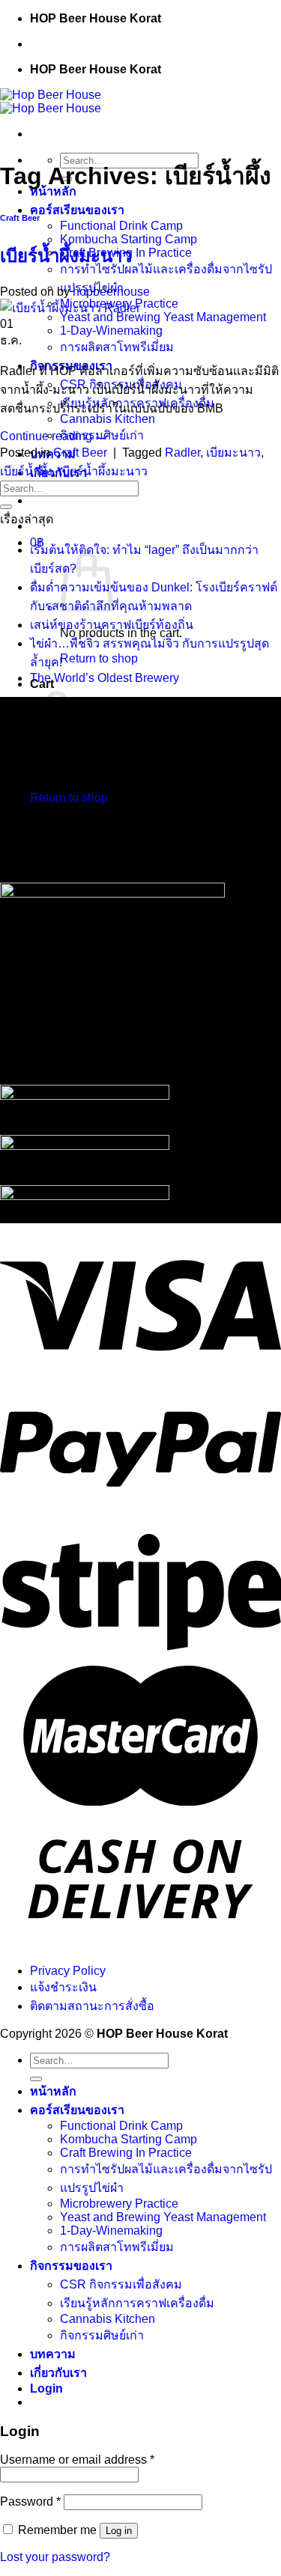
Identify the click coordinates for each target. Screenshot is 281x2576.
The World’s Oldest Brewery (105, 678)
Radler (182, 453)
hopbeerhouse (111, 292)
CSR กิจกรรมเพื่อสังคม (121, 2284)
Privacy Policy (68, 1971)
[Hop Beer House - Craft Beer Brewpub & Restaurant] (51, 101)
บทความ (53, 2354)
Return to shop (99, 658)
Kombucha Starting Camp (129, 239)
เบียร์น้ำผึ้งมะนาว (66, 256)
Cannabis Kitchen (108, 419)
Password (30, 2502)
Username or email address (77, 2460)
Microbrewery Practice (119, 2204)
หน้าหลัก (53, 2091)
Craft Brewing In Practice (126, 2153)
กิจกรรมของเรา (71, 2266)
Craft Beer (20, 218)
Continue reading (54, 436)
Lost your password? (55, 2557)
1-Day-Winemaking (111, 331)
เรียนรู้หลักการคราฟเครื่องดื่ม (137, 2303)
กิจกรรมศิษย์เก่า (102, 2335)
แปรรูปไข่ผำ (92, 2188)
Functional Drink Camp (121, 226)
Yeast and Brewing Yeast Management (163, 317)
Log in (119, 2531)
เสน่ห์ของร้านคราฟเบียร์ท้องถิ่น (112, 625)
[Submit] (6, 507)
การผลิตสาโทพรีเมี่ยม (117, 347)
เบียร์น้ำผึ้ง (26, 471)
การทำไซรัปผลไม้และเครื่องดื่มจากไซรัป (166, 269)
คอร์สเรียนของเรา (77, 210)
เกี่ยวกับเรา (58, 2373)
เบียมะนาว (233, 453)
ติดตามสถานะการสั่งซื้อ (92, 2006)
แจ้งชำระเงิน (63, 1987)
